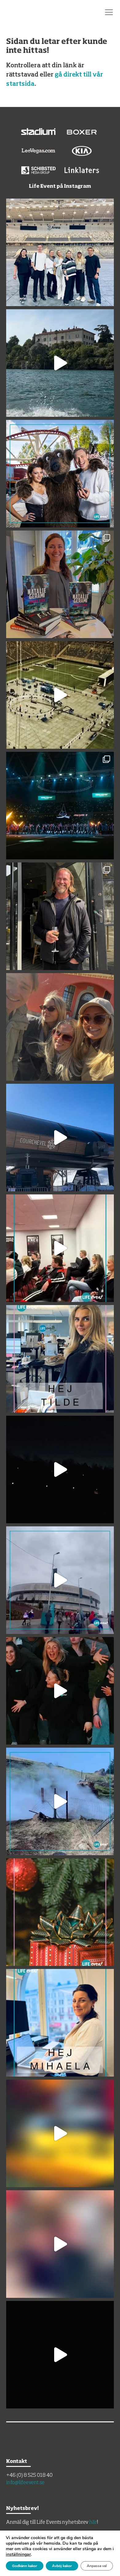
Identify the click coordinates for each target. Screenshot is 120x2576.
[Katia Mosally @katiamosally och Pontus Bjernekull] (60, 474)
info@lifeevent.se (25, 2483)
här (93, 2523)
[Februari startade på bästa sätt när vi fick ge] (60, 1469)
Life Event (30, 12)
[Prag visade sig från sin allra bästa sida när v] (60, 2355)
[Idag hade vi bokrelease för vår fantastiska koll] (60, 584)
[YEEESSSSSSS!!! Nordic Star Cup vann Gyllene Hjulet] (60, 695)
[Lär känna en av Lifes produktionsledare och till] (60, 1359)
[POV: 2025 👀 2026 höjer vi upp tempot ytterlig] (60, 1691)
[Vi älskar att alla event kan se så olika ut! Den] (60, 1248)
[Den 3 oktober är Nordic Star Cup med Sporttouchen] (60, 252)
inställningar (18, 2554)
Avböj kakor (62, 2566)
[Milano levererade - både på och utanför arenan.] (60, 1580)
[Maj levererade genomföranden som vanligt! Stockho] (60, 363)
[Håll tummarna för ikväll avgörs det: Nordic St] (60, 806)
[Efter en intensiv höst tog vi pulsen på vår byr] (60, 2023)
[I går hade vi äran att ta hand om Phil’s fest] (60, 2133)
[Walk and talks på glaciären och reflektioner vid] (60, 1801)
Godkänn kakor (25, 2566)
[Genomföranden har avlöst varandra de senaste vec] (60, 1912)
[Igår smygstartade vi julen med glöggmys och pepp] (60, 2244)
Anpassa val (97, 2566)
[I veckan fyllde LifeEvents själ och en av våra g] (60, 916)
